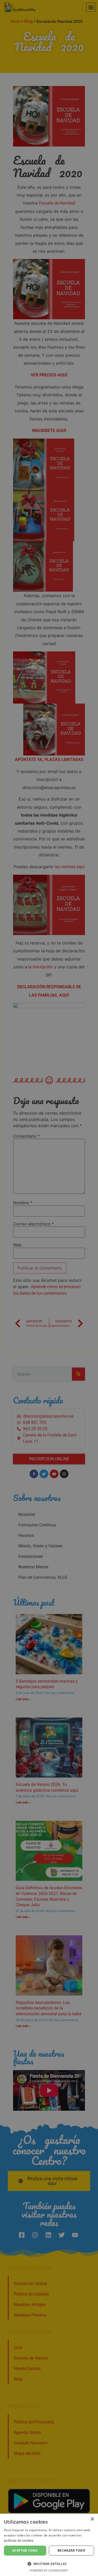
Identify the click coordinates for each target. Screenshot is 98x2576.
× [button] (92, 2519)
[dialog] (49, 1288)
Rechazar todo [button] (71, 2550)
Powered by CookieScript (49, 2571)
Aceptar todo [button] (25, 2550)
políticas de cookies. (19, 2541)
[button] (49, 2564)
